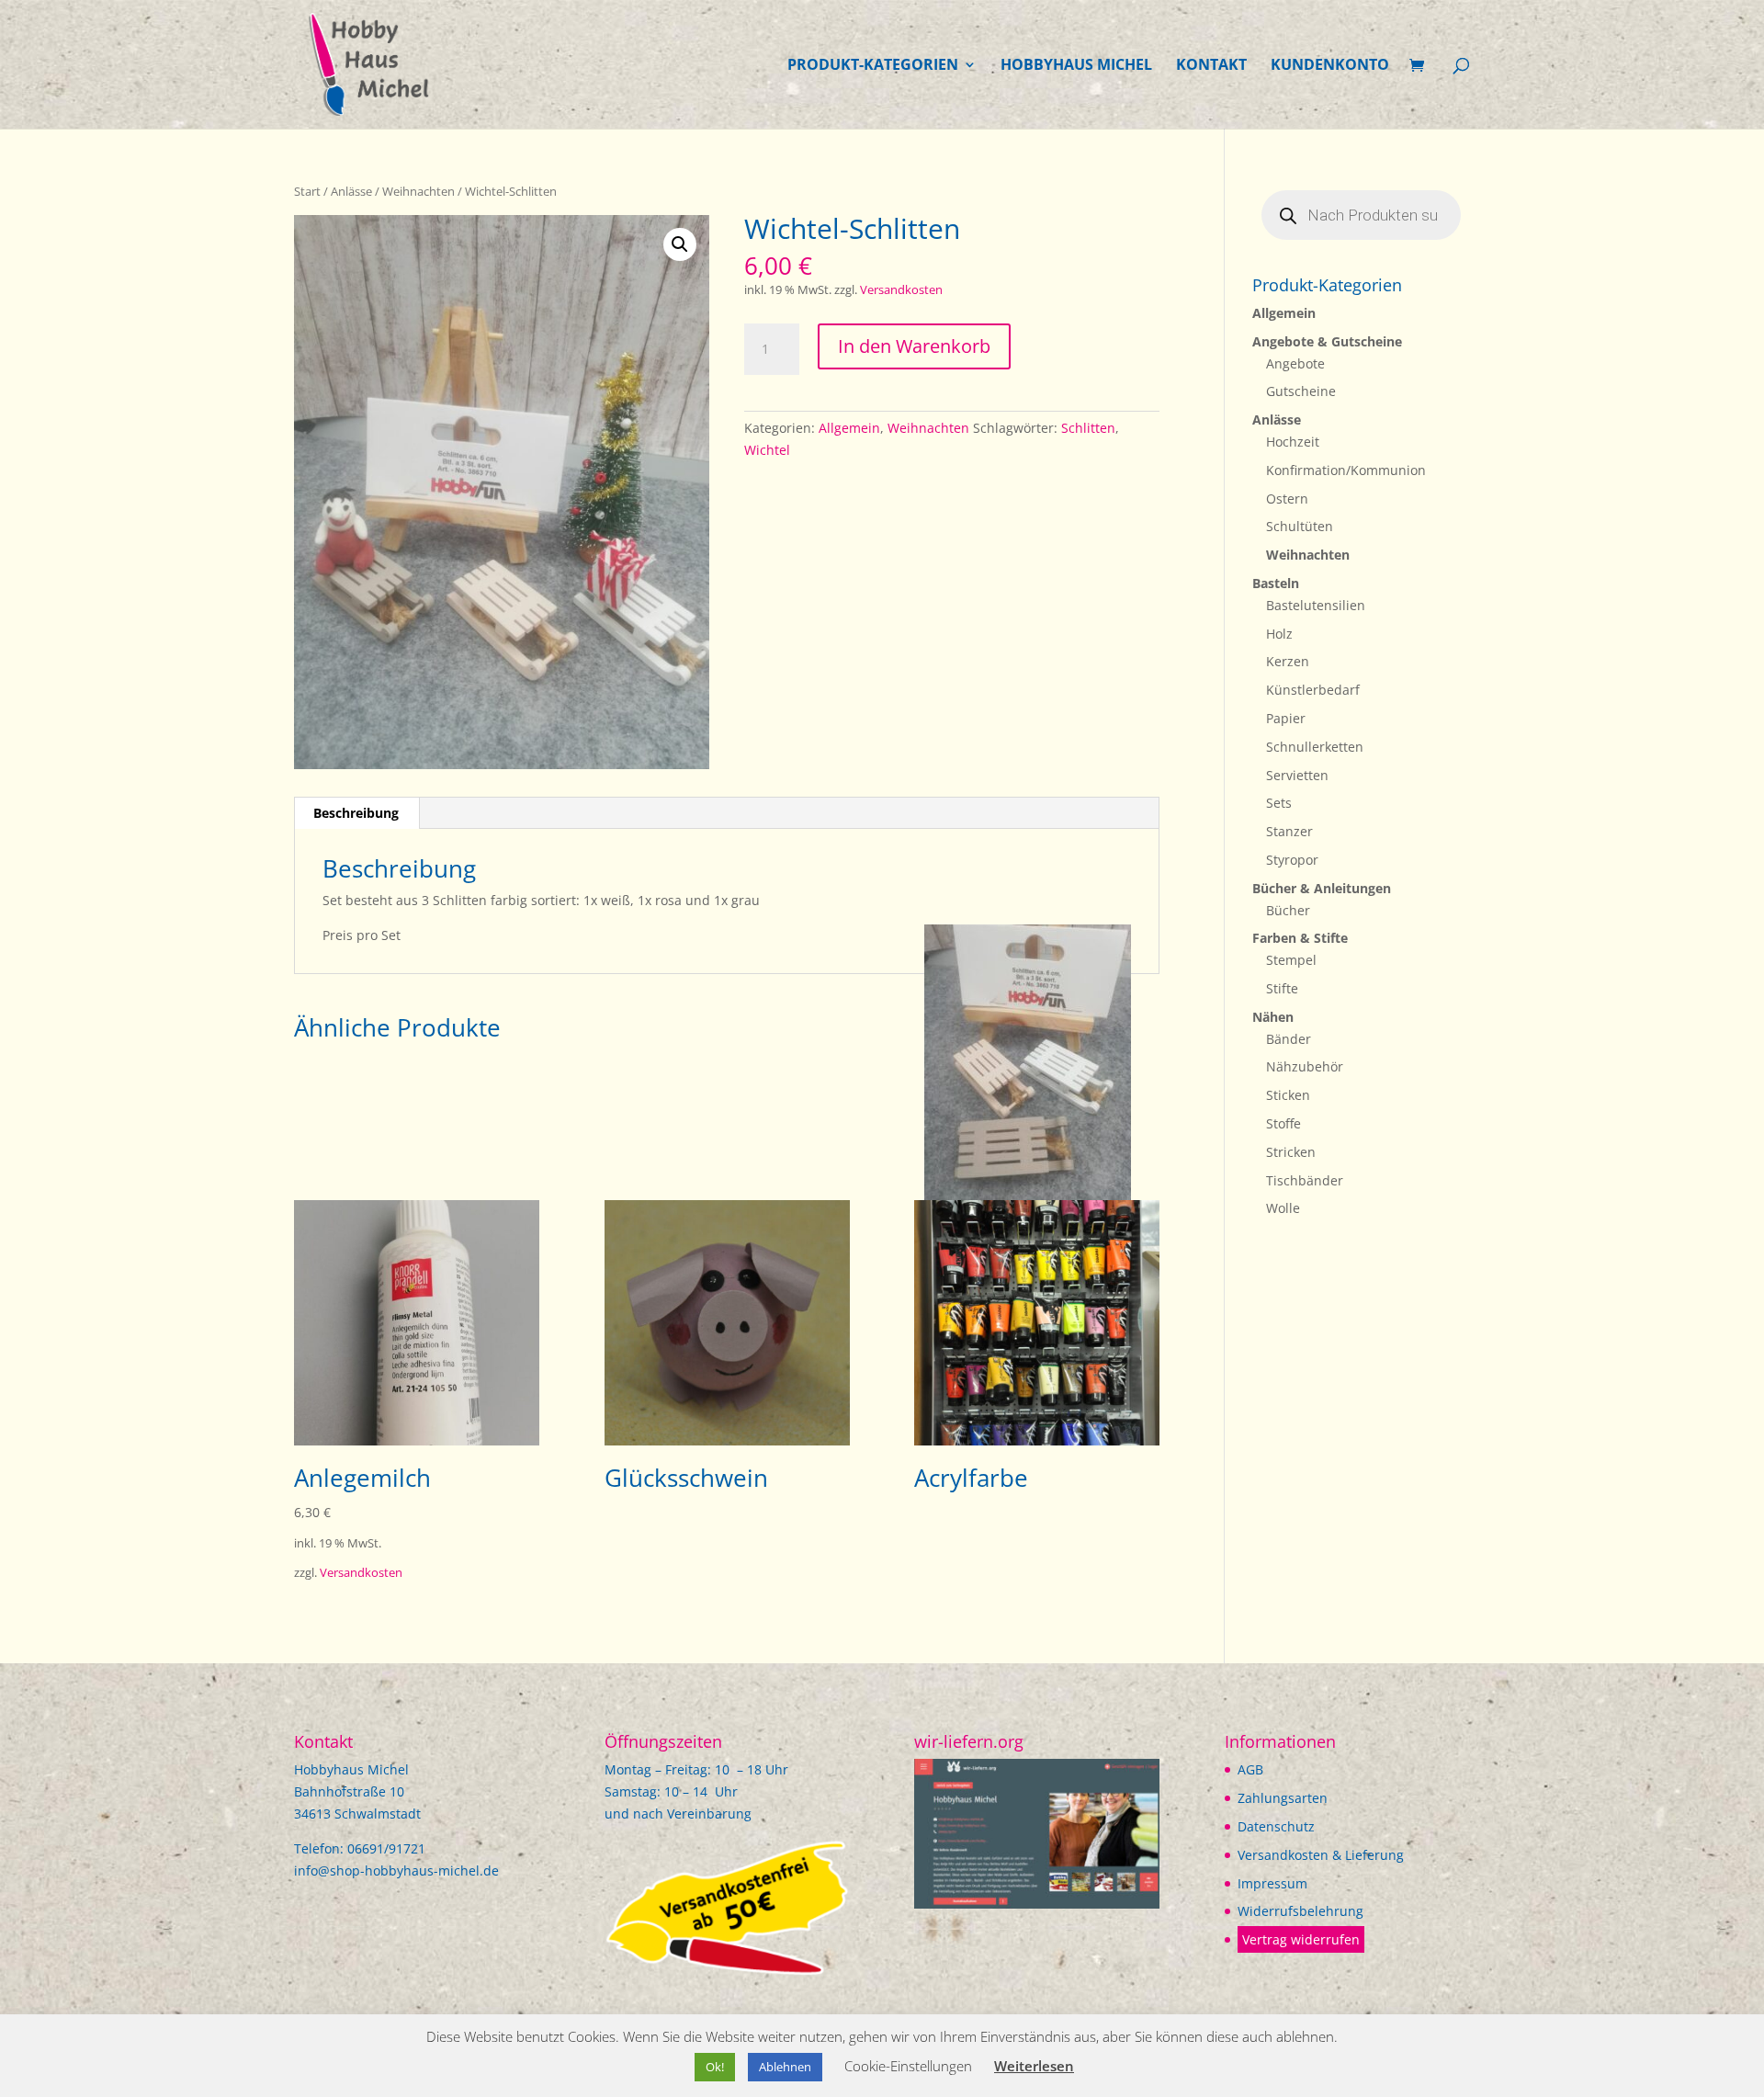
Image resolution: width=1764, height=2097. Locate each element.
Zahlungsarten (1283, 1798)
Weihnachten (418, 191)
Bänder (1289, 1039)
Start (307, 191)
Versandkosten (901, 290)
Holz (1279, 634)
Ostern (1287, 499)
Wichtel (767, 450)
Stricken (1291, 1152)
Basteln (1276, 583)
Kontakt (1211, 66)
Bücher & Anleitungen (1322, 888)
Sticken (1288, 1095)
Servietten (1297, 775)
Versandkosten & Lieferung (1321, 1855)
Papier (1286, 718)
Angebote (1295, 363)
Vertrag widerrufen (1301, 1939)
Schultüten (1300, 526)
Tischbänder (1305, 1180)
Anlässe (351, 191)
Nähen (1273, 1017)
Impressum (1272, 1883)
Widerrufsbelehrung (1300, 1911)
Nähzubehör (1305, 1066)
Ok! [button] (715, 2067)
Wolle (1283, 1208)
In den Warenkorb (914, 346)
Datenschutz (1276, 1826)
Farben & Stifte (1300, 938)
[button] (680, 244)
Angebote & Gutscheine (1327, 341)
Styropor (1292, 860)
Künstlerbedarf (1313, 690)
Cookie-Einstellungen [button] (908, 2066)
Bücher (1288, 910)
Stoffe (1283, 1123)
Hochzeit (1293, 442)
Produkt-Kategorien (873, 66)
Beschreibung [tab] (356, 813)
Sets (1279, 803)
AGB (1250, 1769)
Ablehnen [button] (785, 2067)
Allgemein (849, 428)
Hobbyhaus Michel (1076, 66)
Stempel (1291, 960)
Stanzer (1289, 831)
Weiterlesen (1034, 2066)
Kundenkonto (1330, 66)
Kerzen (1288, 661)
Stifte (1282, 988)
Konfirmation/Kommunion (1346, 470)
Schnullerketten (1315, 747)
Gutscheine (1301, 391)
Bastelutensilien (1316, 605)
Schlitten (1088, 428)
